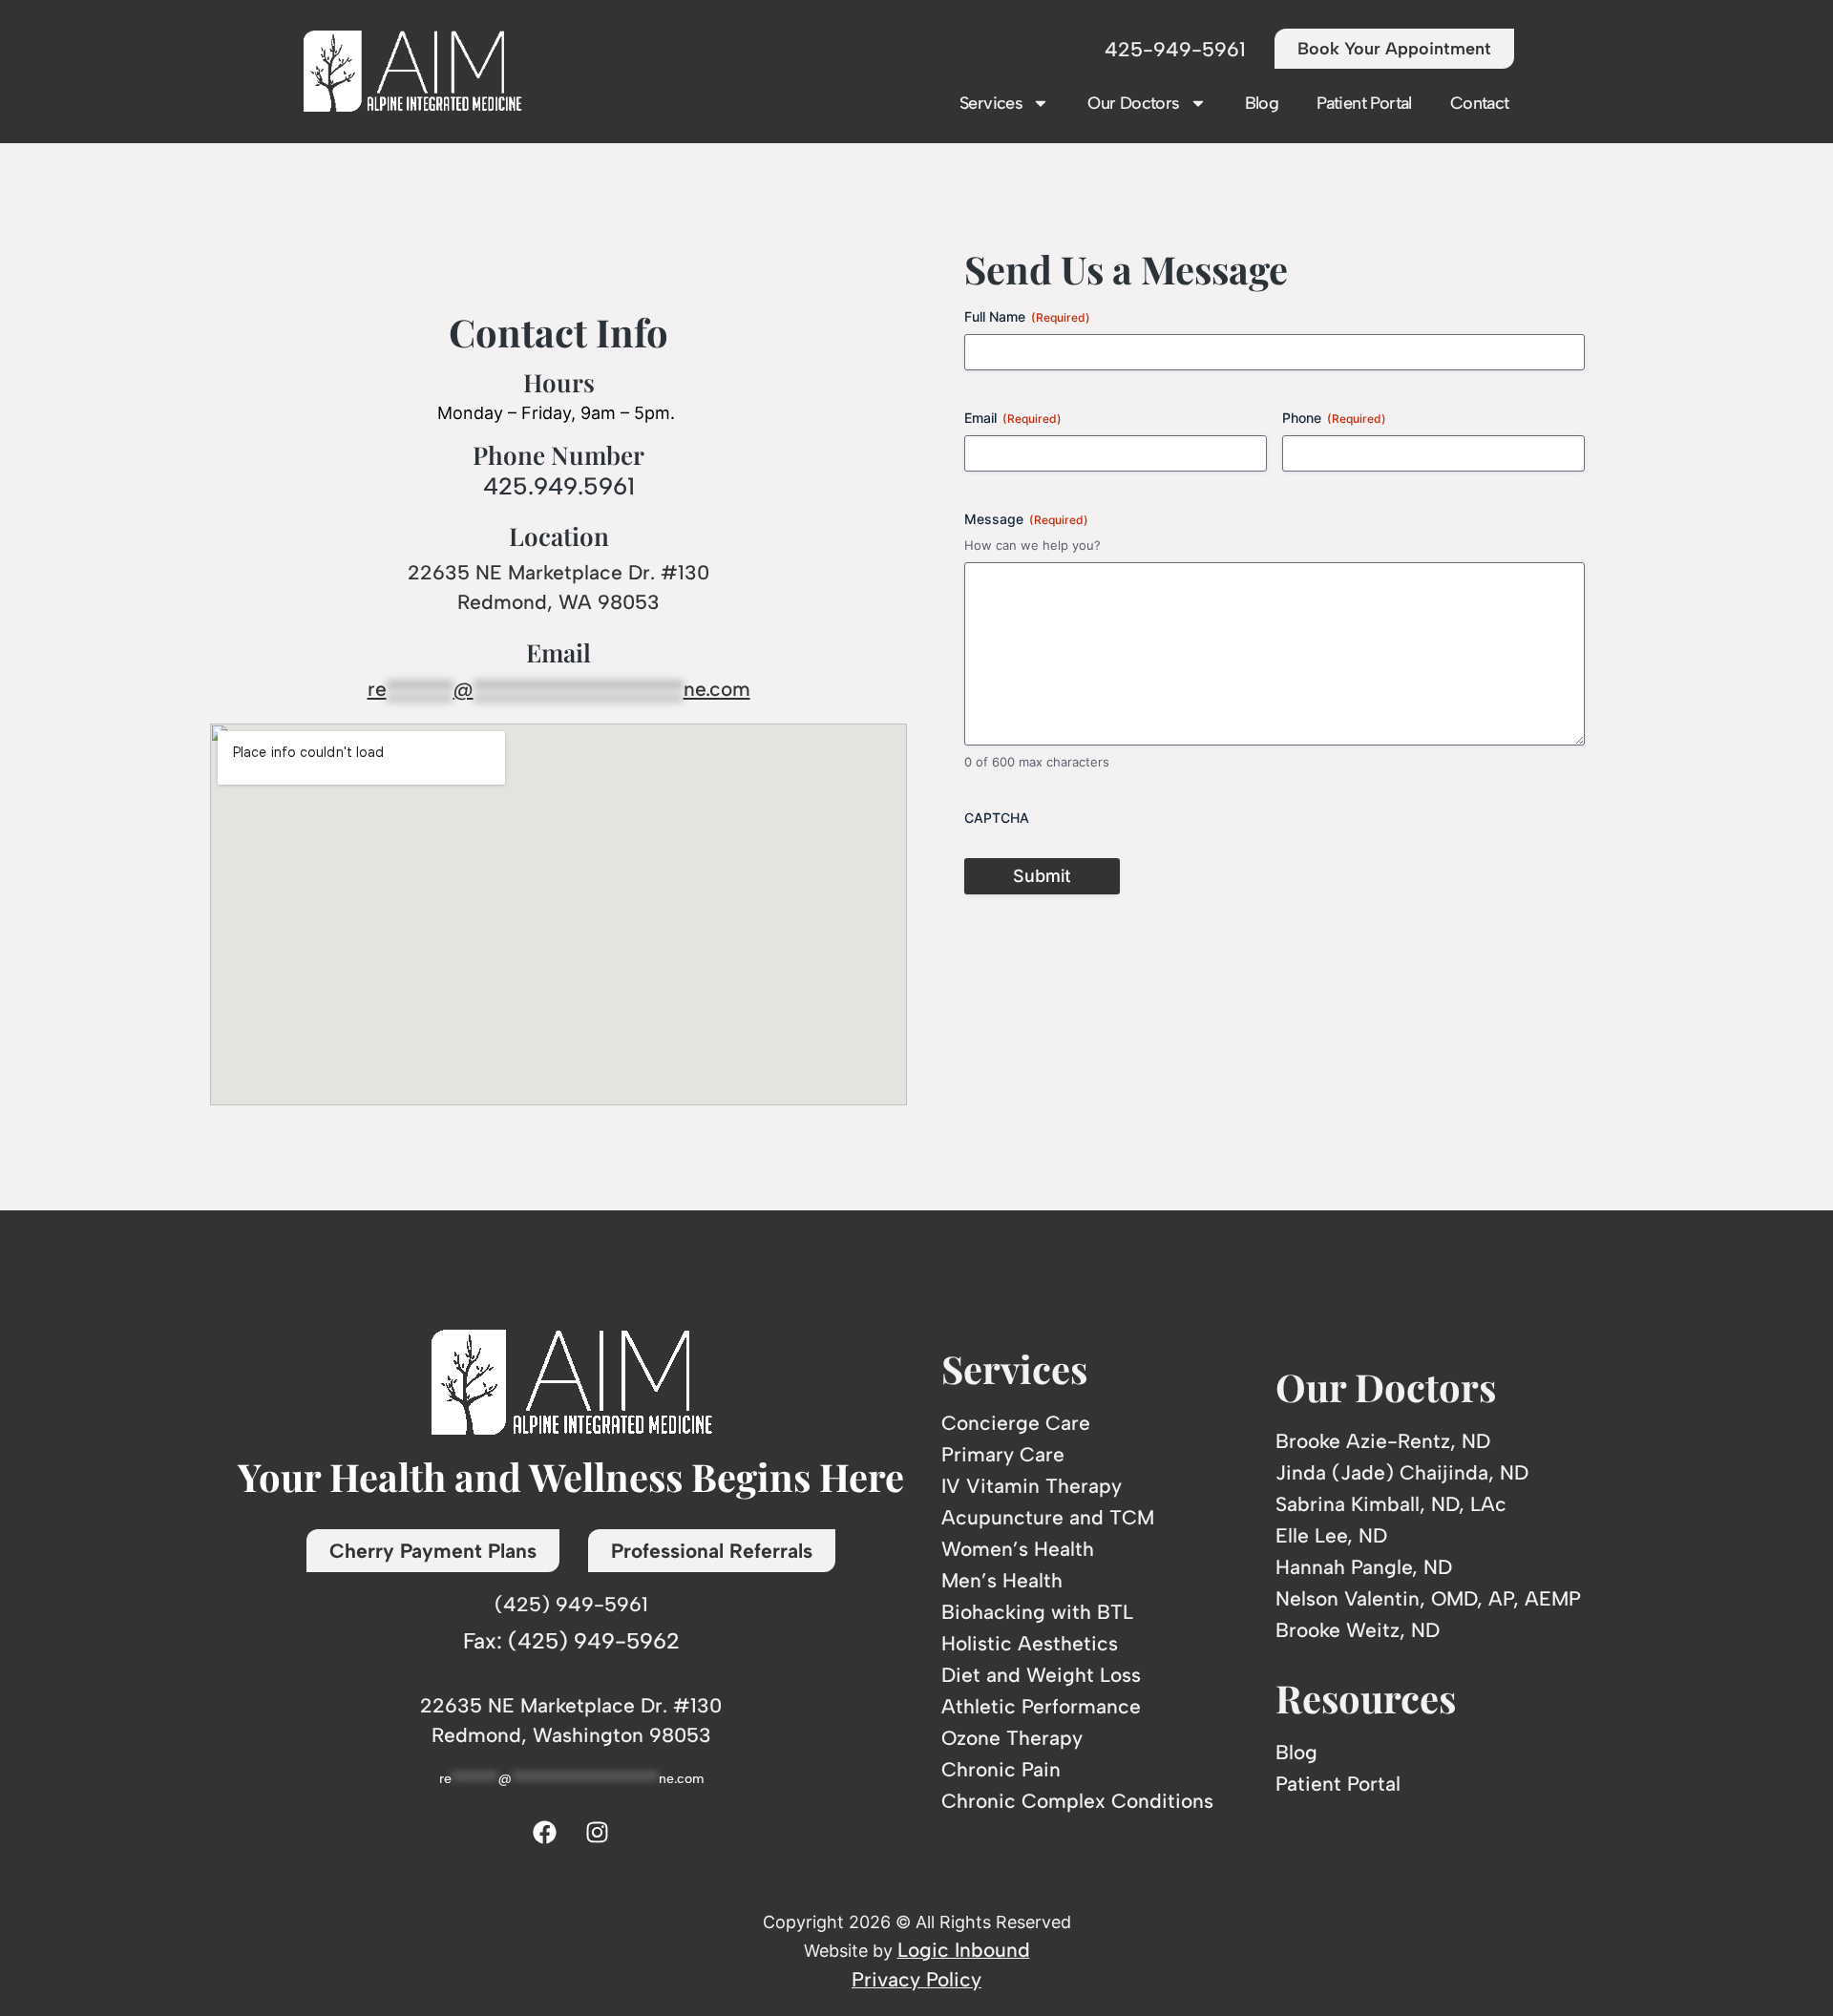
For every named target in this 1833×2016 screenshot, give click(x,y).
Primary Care (1003, 1454)
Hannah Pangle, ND (1364, 1567)
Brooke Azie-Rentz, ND (1383, 1441)
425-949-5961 (1175, 49)
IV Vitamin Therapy (1032, 1486)
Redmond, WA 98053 (558, 602)
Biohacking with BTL (1037, 1612)
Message (1026, 519)
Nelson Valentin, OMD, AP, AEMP (1428, 1598)
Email (1013, 418)
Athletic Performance (1041, 1706)
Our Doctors (1133, 103)
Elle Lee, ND (1331, 1535)
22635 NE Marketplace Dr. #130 (558, 572)
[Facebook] (545, 1833)
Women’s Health (1018, 1549)
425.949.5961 (559, 486)
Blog (1262, 103)
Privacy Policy (916, 1979)
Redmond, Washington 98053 (571, 1735)
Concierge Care (1016, 1423)
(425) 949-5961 (571, 1604)
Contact (1480, 103)
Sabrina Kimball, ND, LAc (1391, 1504)
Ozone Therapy (1012, 1738)
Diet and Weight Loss (1041, 1675)
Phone (1334, 418)
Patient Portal (1364, 103)
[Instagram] (598, 1833)
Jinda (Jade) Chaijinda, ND (1402, 1472)
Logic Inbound (964, 1950)
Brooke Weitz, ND (1358, 1630)
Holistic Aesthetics (1030, 1643)
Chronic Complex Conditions (1077, 1801)
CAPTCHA (997, 818)
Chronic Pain (1001, 1769)
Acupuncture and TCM (1048, 1517)
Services (991, 103)
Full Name (1027, 316)
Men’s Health (1002, 1580)
